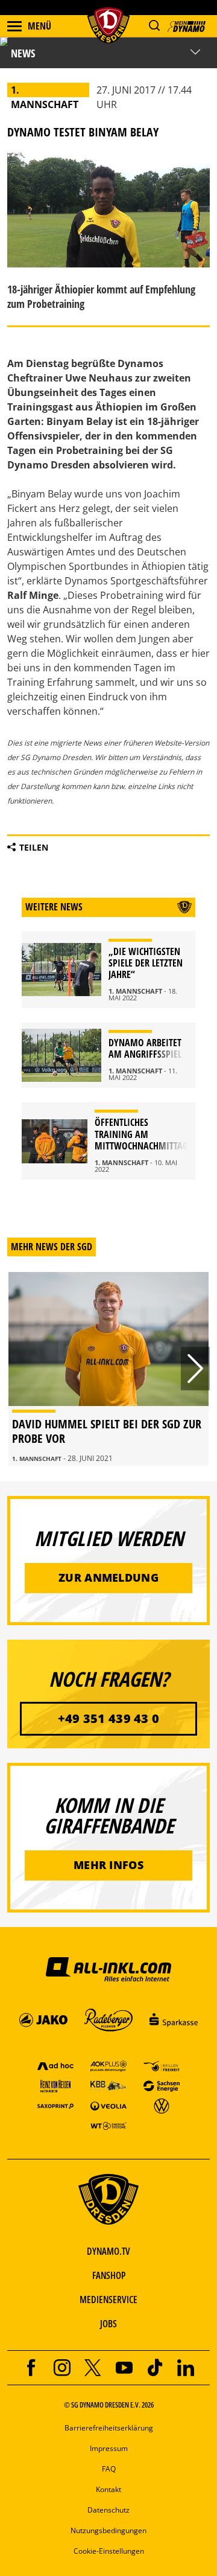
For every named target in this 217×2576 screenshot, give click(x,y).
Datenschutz (108, 2510)
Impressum (109, 2448)
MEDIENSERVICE (108, 2300)
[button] (154, 26)
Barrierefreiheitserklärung (109, 2428)
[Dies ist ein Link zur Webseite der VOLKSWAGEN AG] (162, 2105)
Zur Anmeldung (108, 1577)
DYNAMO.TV (108, 2251)
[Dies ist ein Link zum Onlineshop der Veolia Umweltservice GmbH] (108, 2105)
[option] (108, 1369)
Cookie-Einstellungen (109, 2551)
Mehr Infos (108, 1865)
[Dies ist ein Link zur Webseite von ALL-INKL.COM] (108, 1969)
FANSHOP (109, 2275)
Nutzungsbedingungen (108, 2530)
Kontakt (108, 2489)
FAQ (109, 2469)
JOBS (108, 2324)
